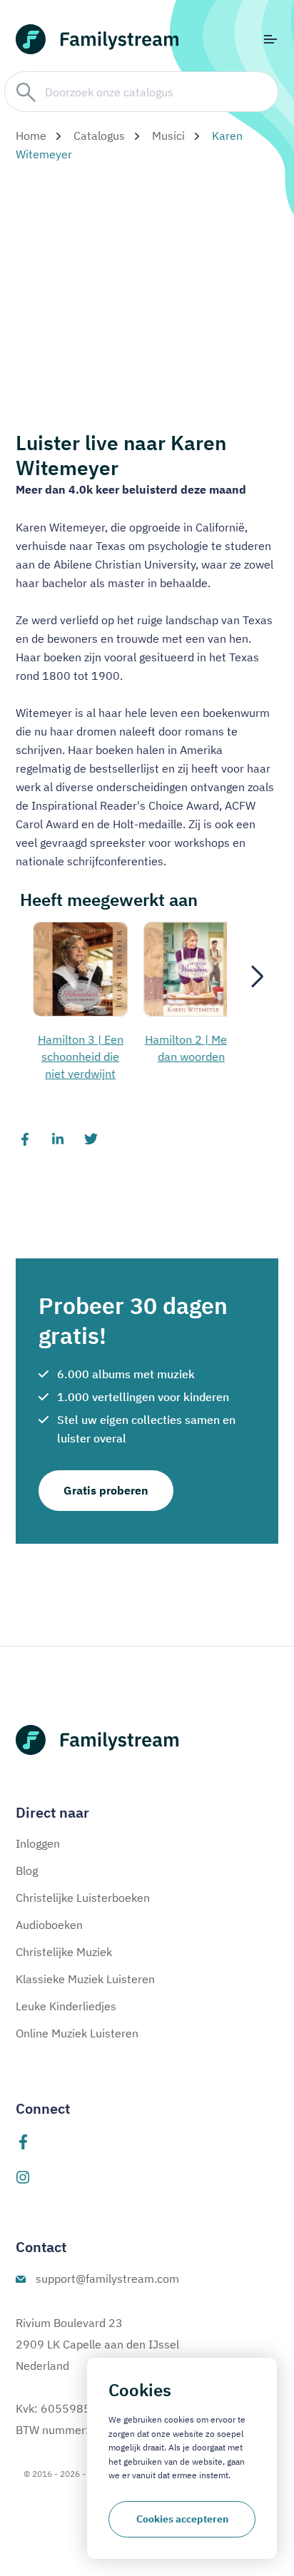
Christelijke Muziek (64, 1952)
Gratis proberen (106, 1490)
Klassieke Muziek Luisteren (85, 1979)
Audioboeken (49, 1925)
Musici (168, 136)
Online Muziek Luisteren (77, 2033)
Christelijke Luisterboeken (83, 1898)
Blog (27, 1870)
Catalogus (99, 136)
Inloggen (38, 1843)
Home (31, 136)
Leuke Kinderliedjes (66, 2006)
